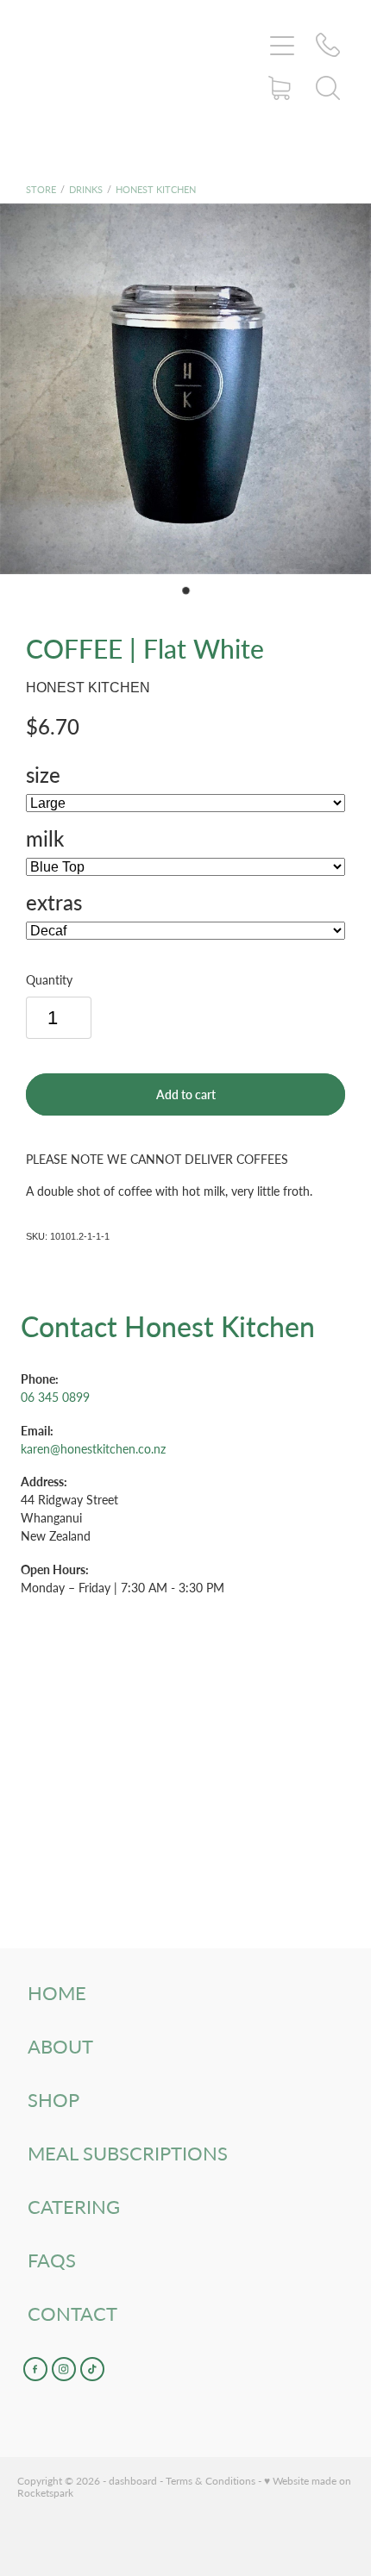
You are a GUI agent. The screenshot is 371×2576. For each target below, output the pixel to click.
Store (41, 189)
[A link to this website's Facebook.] (35, 2369)
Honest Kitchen (156, 189)
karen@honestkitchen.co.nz (93, 1449)
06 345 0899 (55, 1397)
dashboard (133, 2480)
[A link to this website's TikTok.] (92, 2369)
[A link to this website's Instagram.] (64, 2369)
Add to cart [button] (186, 1094)
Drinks (86, 189)
